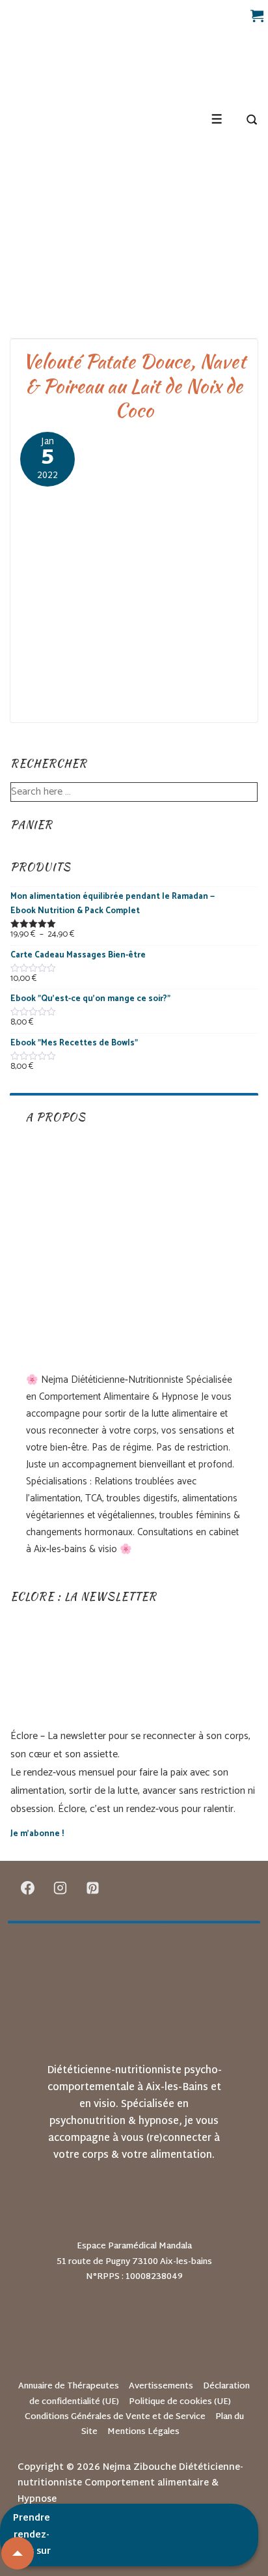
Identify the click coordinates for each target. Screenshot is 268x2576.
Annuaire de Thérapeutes (69, 2386)
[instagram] (60, 1888)
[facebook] (28, 1888)
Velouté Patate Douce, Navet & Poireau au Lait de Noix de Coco (134, 385)
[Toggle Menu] (217, 119)
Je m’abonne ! (37, 1834)
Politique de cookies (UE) (180, 2402)
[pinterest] (93, 1888)
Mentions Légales (143, 2432)
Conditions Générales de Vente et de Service (115, 2417)
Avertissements (161, 2386)
